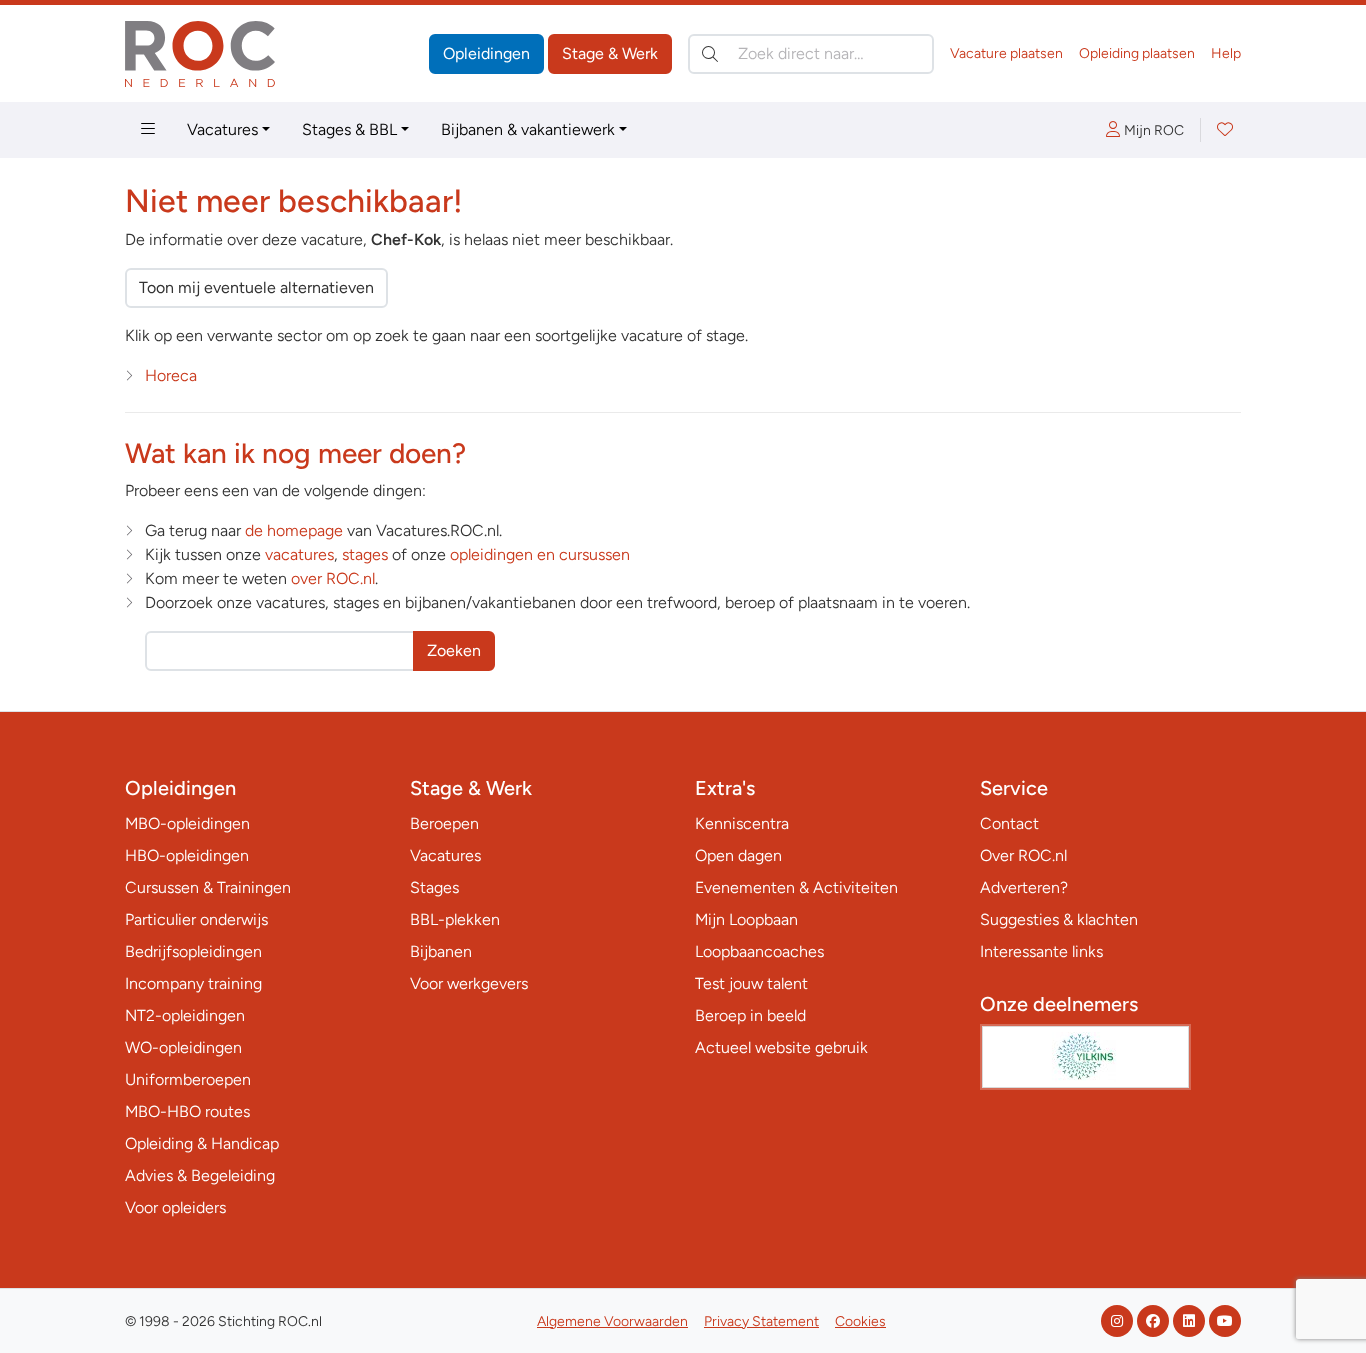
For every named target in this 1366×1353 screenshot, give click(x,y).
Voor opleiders (175, 1207)
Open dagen (738, 855)
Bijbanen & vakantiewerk (528, 129)
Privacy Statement (761, 1321)
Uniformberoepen (188, 1079)
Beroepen (444, 823)
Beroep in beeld (750, 1015)
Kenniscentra (742, 823)
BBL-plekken (455, 919)
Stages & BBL (349, 129)
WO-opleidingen (183, 1047)
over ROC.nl (333, 578)
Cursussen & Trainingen (208, 887)
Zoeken (454, 650)
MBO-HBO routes (187, 1111)
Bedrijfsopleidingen (193, 951)
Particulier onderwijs (196, 919)
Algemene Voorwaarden (612, 1321)
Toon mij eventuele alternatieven (256, 287)
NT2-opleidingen (185, 1015)
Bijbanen (441, 951)
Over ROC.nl (1023, 855)
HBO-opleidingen (187, 855)
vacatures (299, 554)
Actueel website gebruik (781, 1047)
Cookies (860, 1321)
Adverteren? (1024, 887)
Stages (434, 887)
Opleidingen (486, 53)
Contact (1009, 823)
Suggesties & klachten (1059, 919)
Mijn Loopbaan (746, 919)
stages (365, 554)
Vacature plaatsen (1006, 53)
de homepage (294, 530)
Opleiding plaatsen (1137, 53)
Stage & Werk (610, 53)
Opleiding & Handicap (202, 1143)
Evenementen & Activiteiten (796, 887)
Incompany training (193, 983)
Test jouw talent (751, 983)
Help (1226, 53)
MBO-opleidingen (187, 823)
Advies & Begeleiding (200, 1175)
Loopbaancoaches (759, 951)
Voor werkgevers (469, 983)
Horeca (171, 375)
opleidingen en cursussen (540, 554)
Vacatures (222, 129)
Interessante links (1041, 951)
